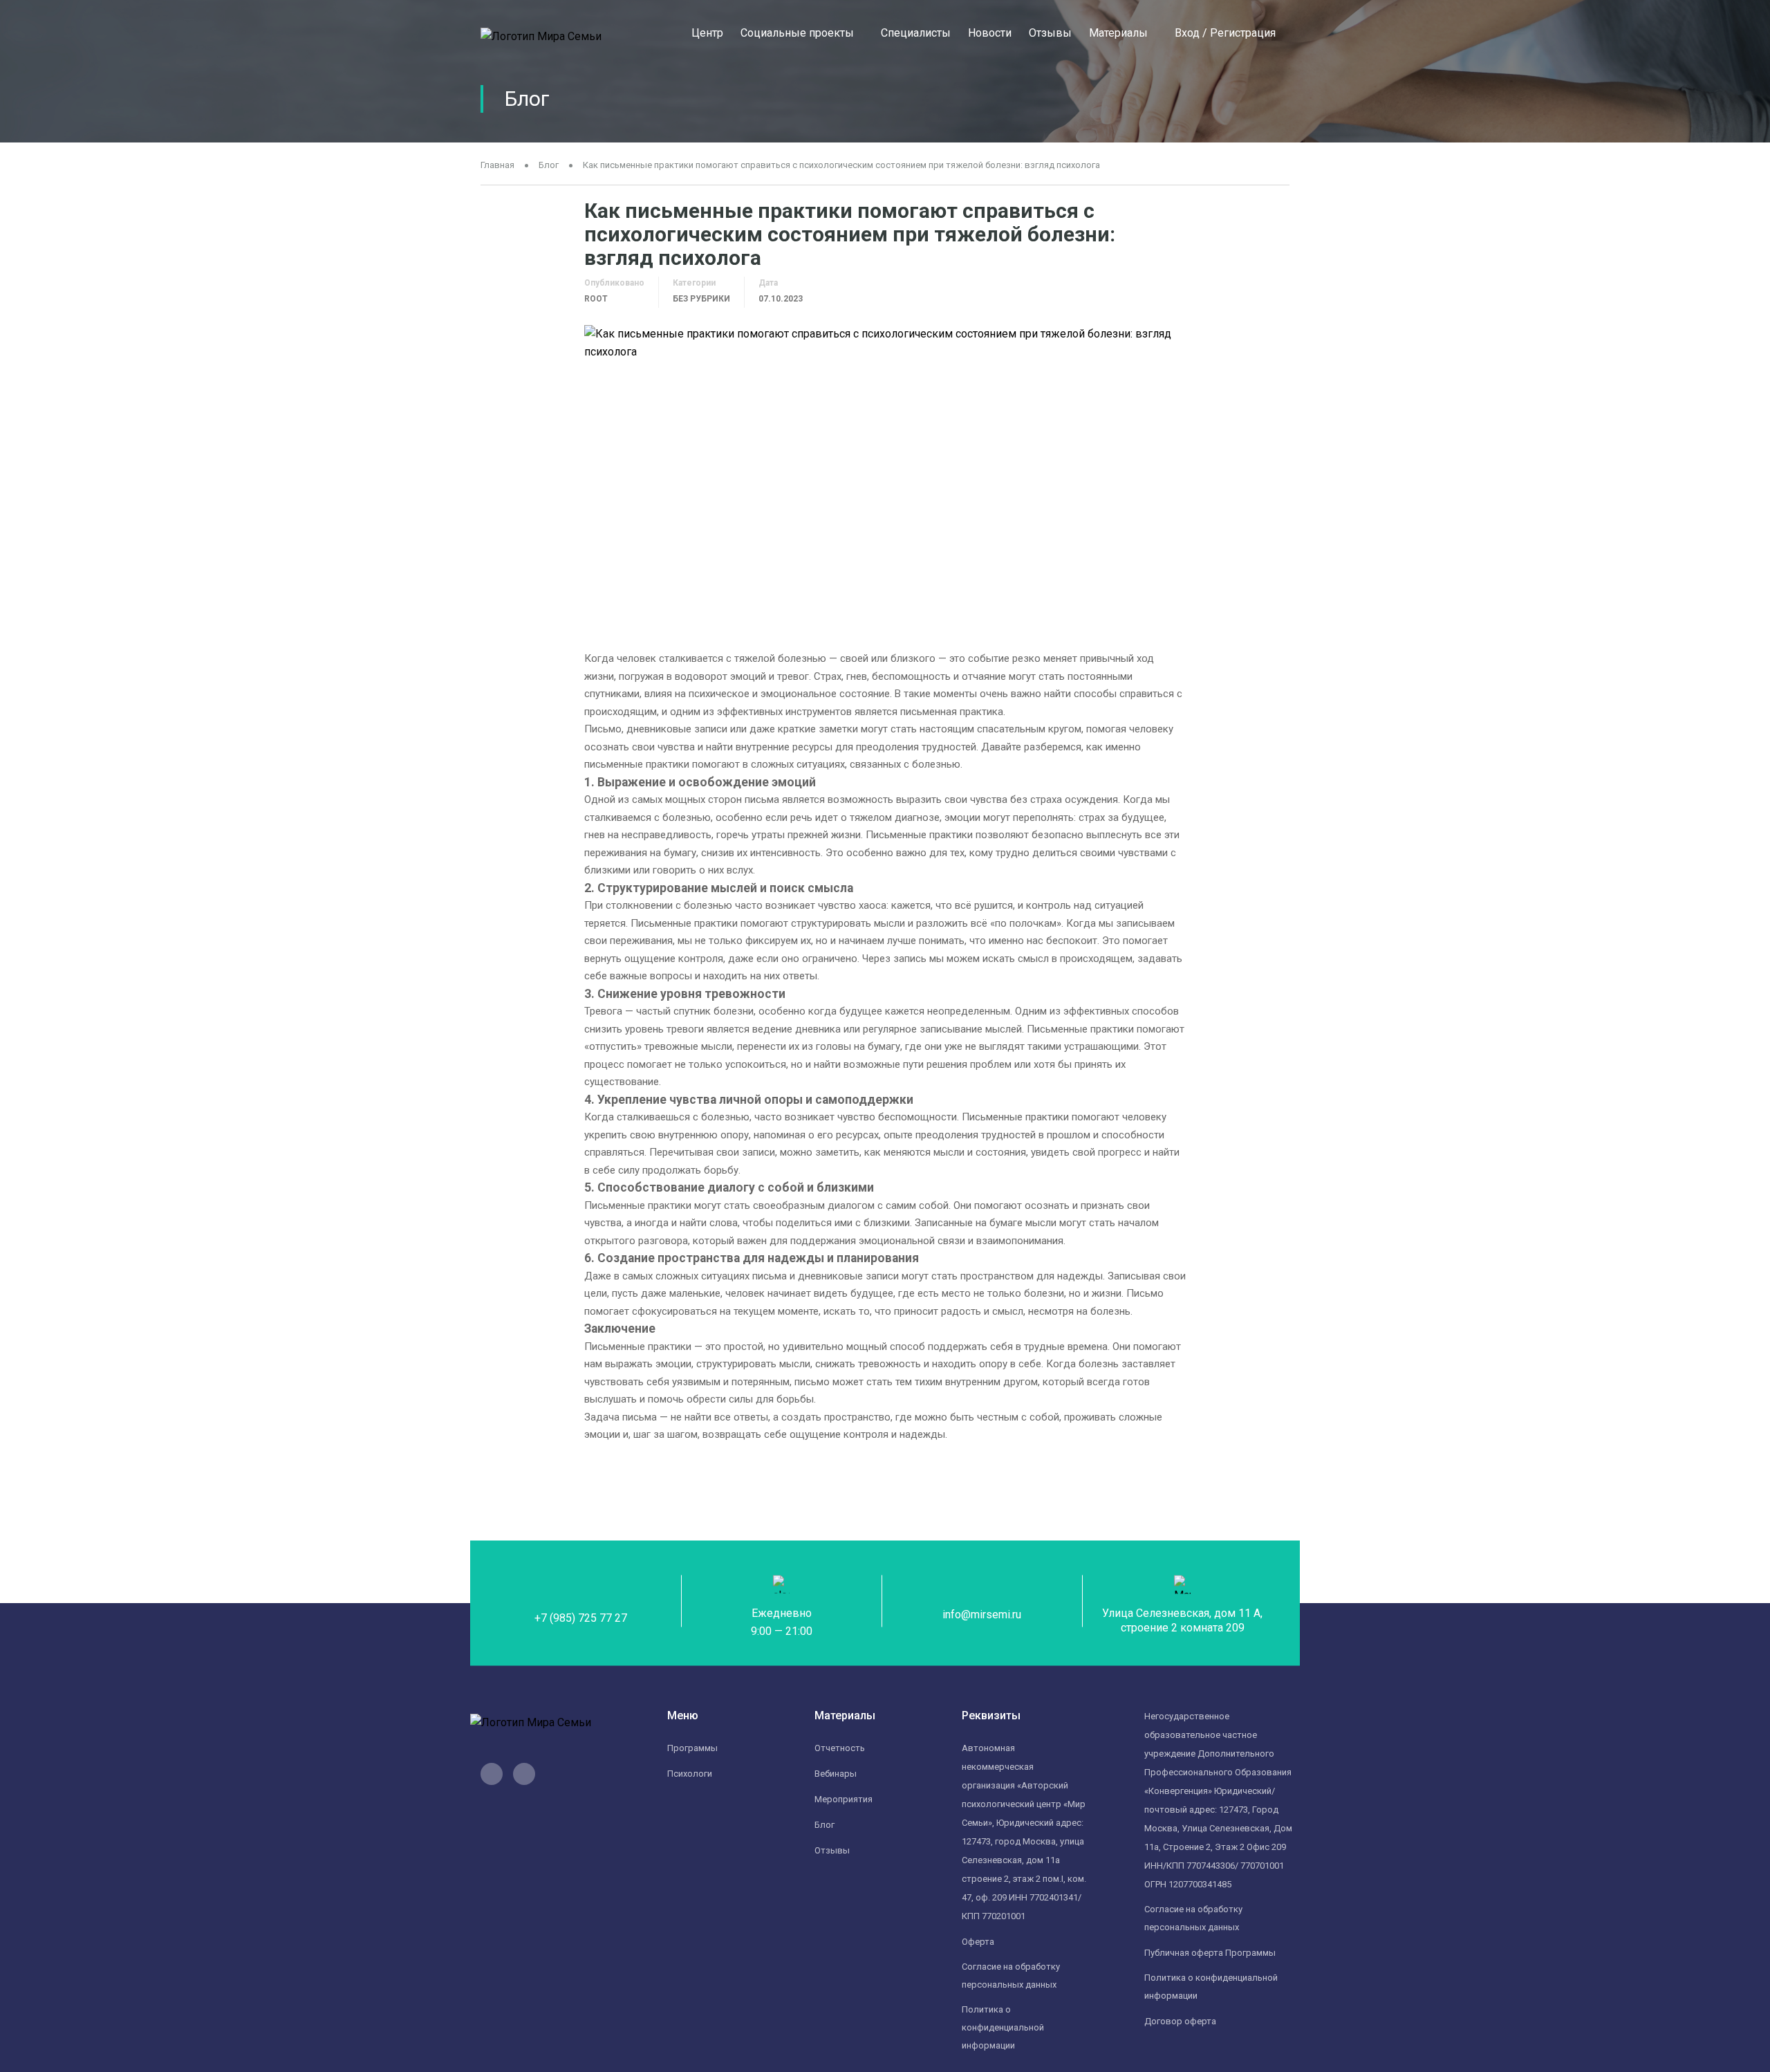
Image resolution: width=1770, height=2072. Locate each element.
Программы (692, 1748)
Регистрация (1243, 33)
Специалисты (916, 33)
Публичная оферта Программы (1210, 1953)
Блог (549, 165)
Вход (1187, 33)
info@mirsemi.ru (982, 1615)
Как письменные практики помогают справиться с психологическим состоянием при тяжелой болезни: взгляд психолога (841, 165)
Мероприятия (844, 1799)
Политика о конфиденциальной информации (1003, 2027)
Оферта (978, 1942)
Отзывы (1050, 33)
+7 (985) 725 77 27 (581, 1618)
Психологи (690, 1774)
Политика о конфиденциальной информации (1211, 1987)
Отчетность (840, 1748)
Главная (497, 165)
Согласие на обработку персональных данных (1011, 1976)
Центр (707, 33)
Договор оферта (1180, 2021)
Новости (990, 33)
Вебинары (836, 1774)
